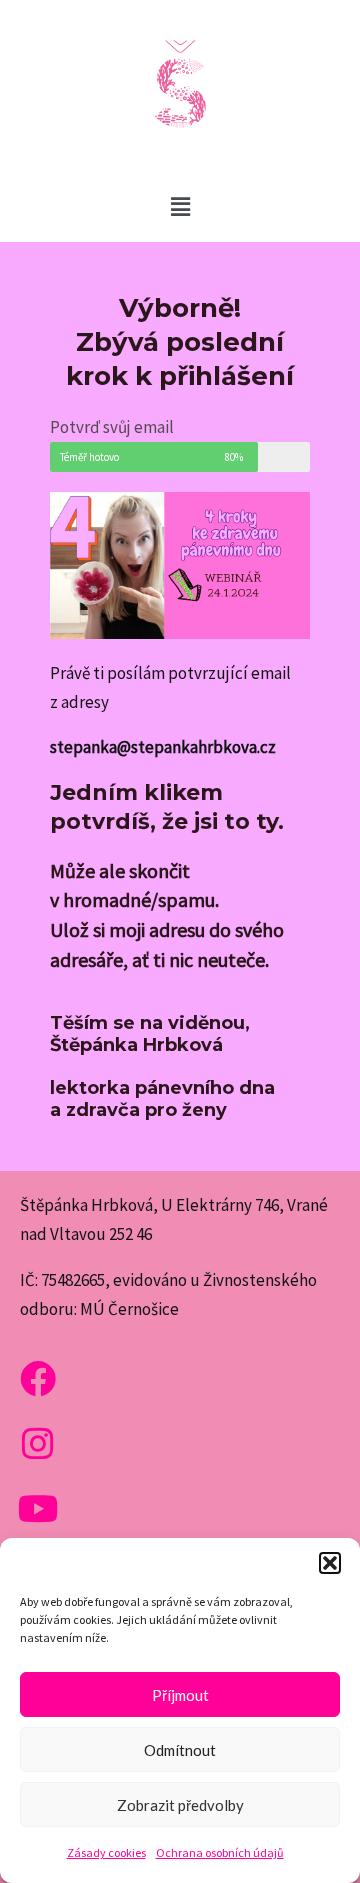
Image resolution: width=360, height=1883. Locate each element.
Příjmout (180, 1695)
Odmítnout (180, 1750)
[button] (330, 1563)
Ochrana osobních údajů (220, 1852)
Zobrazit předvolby (180, 1805)
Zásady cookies (106, 1852)
